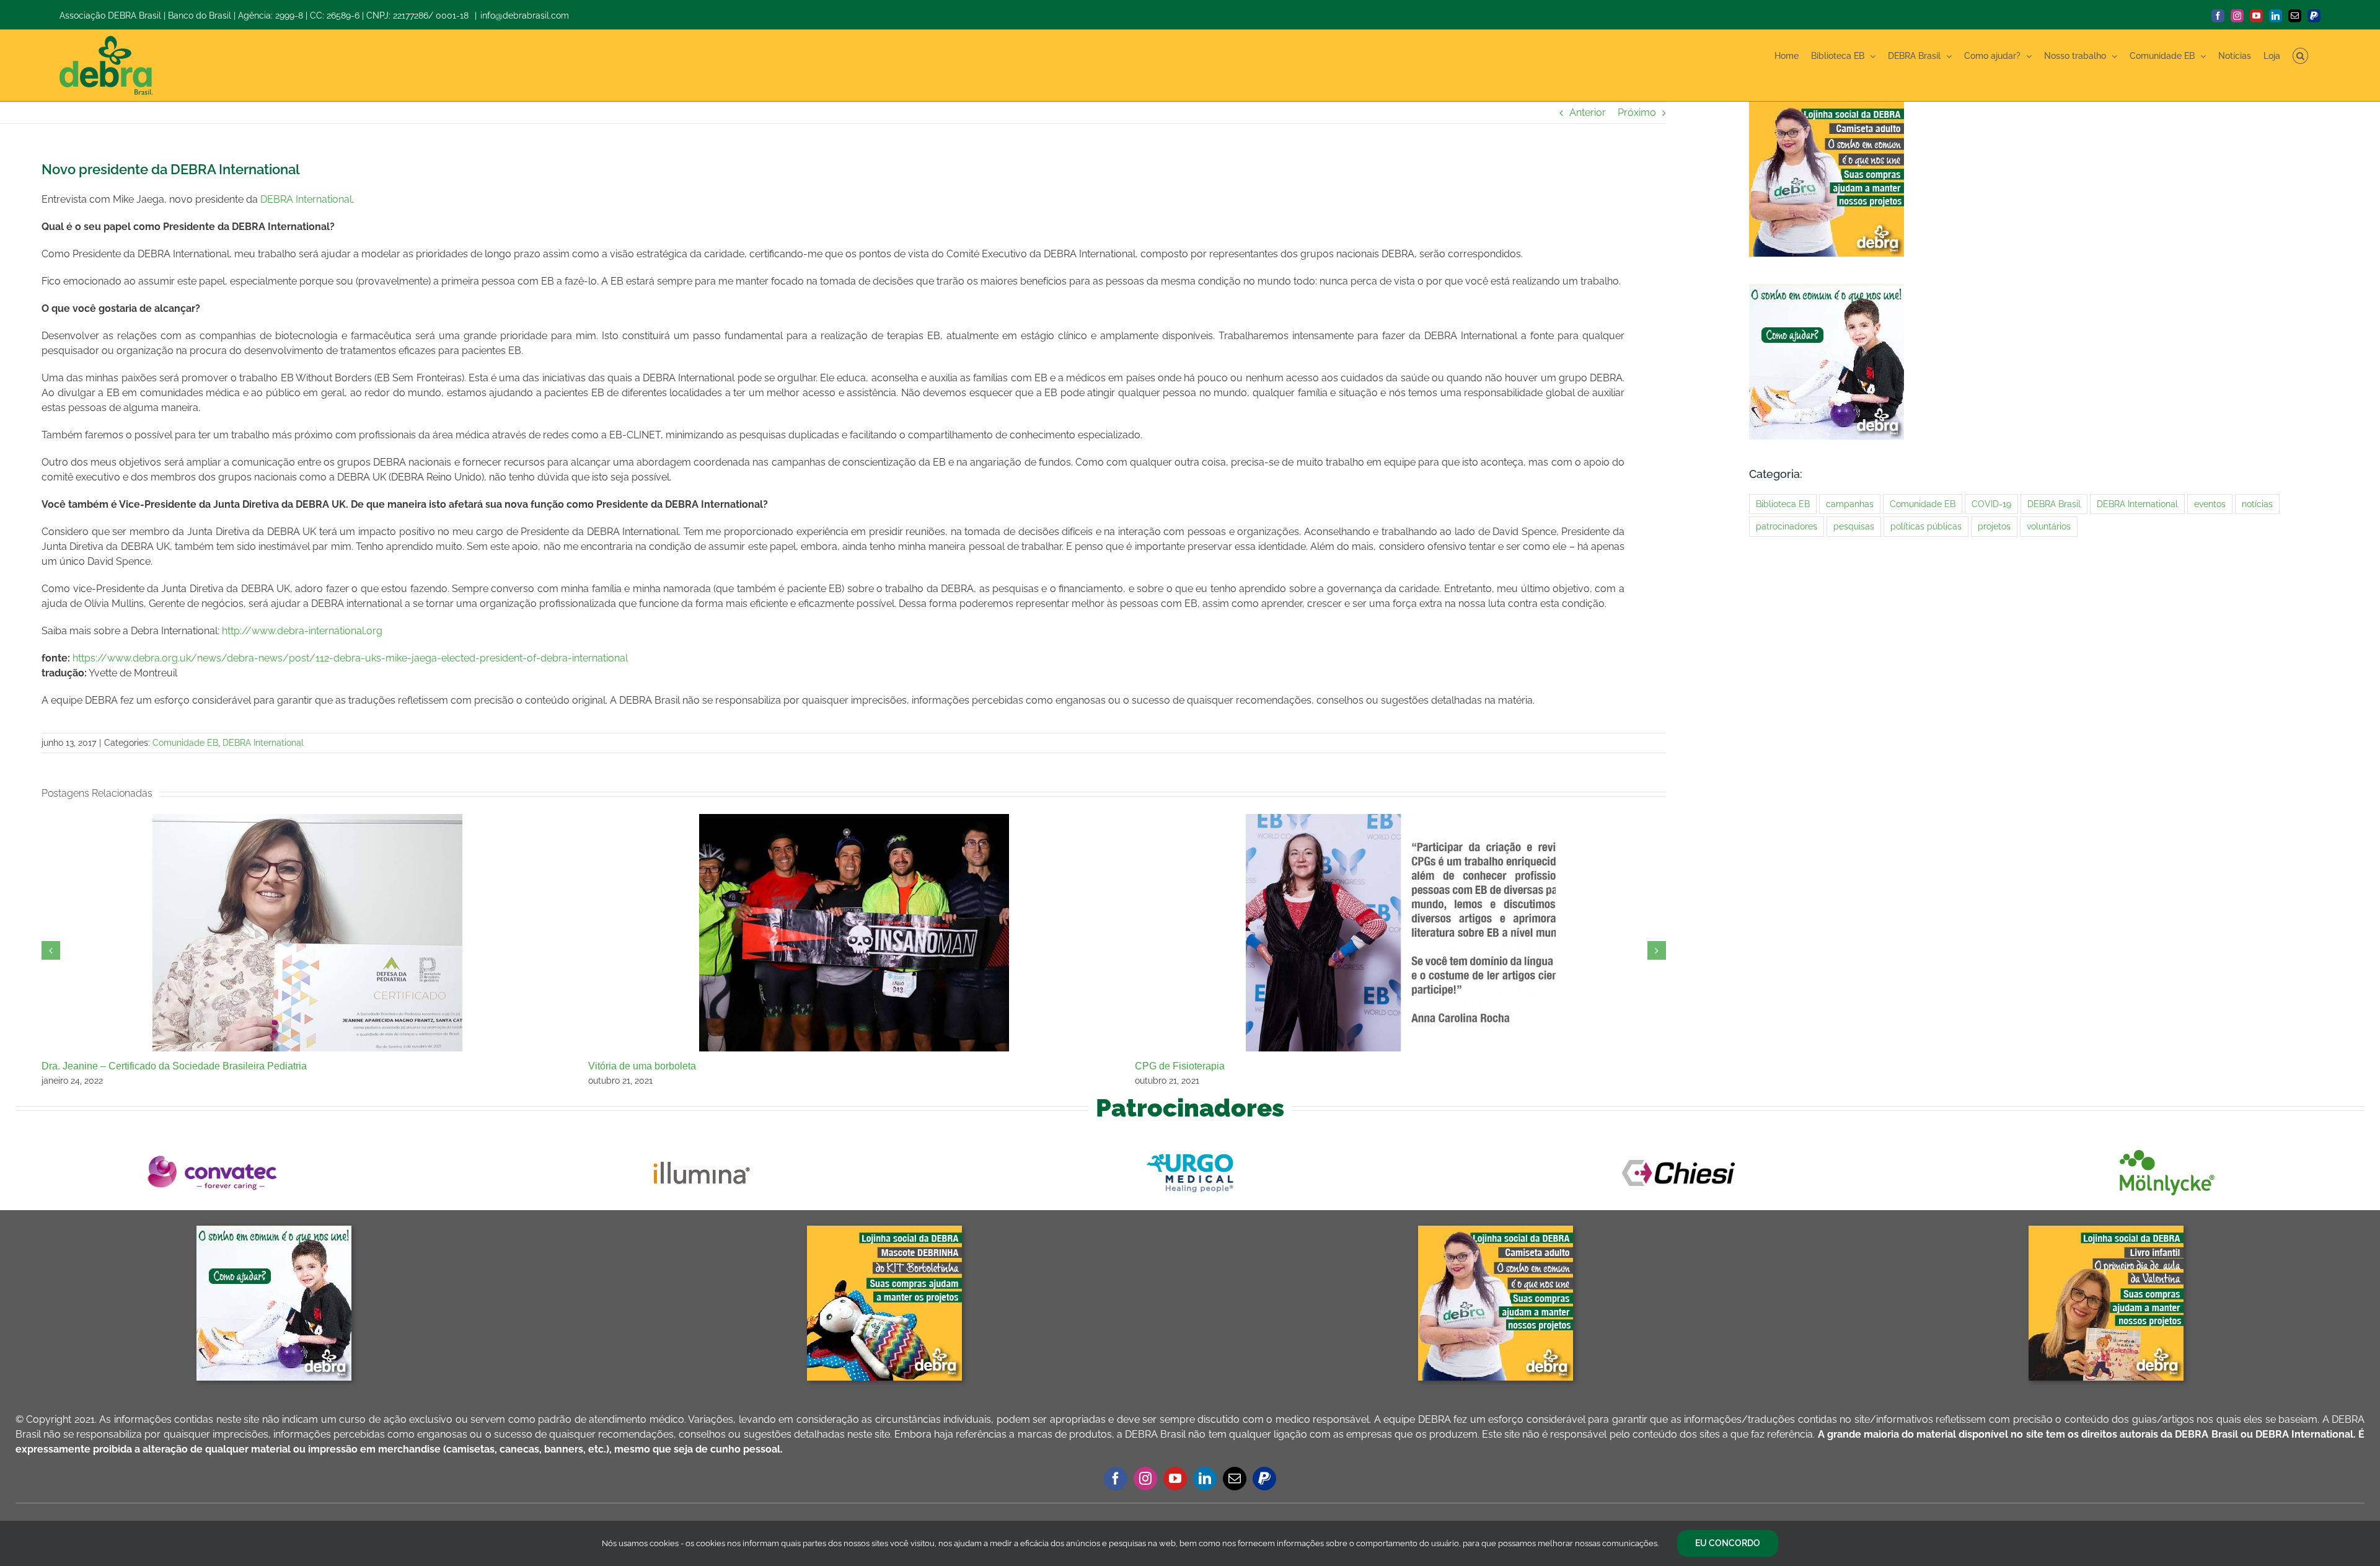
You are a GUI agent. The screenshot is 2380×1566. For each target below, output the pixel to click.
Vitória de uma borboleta (642, 1066)
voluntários (2049, 526)
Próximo (1637, 113)
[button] (2300, 56)
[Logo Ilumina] (702, 1150)
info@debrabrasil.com (525, 15)
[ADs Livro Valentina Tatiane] (2106, 1230)
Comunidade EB (185, 743)
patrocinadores (1787, 526)
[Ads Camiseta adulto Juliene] (1496, 1230)
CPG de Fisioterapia (1180, 1066)
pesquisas (1854, 526)
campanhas (1850, 504)
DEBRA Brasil (2054, 504)
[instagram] (1145, 1479)
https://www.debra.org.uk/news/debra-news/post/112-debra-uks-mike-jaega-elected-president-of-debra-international (350, 658)
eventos (2210, 504)
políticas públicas (1926, 526)
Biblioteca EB (1783, 504)
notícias (2257, 504)
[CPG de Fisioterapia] (1401, 820)
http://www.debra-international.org (302, 631)
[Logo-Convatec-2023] (213, 1150)
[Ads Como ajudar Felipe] (274, 1230)
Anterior (1588, 113)
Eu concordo (1728, 1543)
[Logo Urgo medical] (1190, 1150)
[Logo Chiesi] (1678, 1150)
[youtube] (1175, 1479)
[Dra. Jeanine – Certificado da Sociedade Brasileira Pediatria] (307, 820)
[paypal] (1264, 1479)
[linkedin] (1205, 1479)
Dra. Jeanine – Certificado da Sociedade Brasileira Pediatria (174, 1066)
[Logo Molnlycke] (2167, 1150)
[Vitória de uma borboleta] (854, 820)
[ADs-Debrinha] (884, 1230)
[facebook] (1116, 1479)
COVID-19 (1991, 504)
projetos (1994, 526)
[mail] (1235, 1479)
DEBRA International (306, 199)
